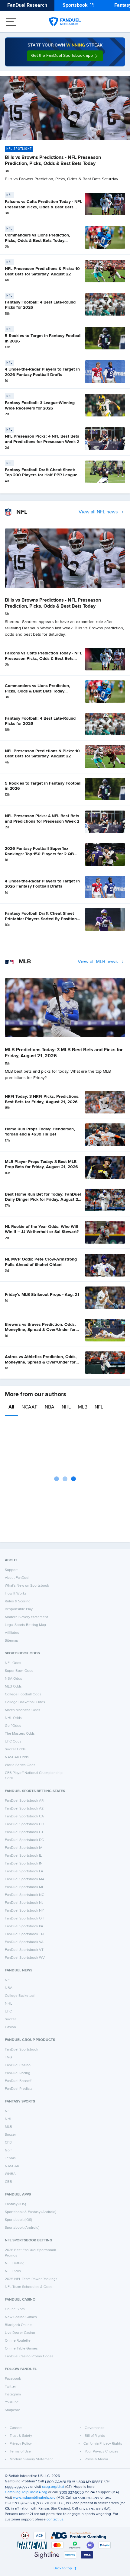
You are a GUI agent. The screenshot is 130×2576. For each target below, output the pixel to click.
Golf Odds (13, 1726)
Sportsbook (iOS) (18, 2220)
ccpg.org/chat (53, 2487)
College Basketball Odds (25, 1702)
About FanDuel (17, 1578)
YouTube (12, 2402)
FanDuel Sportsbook (21, 2050)
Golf (8, 2150)
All (11, 1407)
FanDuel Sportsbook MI (24, 1887)
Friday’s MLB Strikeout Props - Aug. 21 (42, 1295)
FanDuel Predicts (19, 2089)
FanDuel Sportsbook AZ (24, 1809)
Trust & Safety (21, 2436)
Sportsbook (75, 5)
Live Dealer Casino (20, 2333)
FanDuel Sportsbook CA (24, 1816)
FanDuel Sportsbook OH (25, 1919)
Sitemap (11, 1641)
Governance (95, 2428)
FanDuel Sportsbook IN (24, 1864)
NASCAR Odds (17, 1757)
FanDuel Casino (18, 2065)
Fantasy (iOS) (15, 2204)
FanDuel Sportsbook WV (25, 1958)
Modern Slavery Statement (26, 1617)
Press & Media (96, 2459)
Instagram (13, 2395)
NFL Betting (15, 2263)
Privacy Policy (21, 2444)
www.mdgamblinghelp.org (34, 2498)
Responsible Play (19, 1609)
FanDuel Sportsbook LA (24, 1871)
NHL (66, 1407)
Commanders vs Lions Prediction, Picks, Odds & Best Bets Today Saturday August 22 (37, 241)
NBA (50, 1407)
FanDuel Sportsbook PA (24, 1926)
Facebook (13, 2379)
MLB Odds (13, 1687)
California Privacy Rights (103, 2444)
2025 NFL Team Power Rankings (31, 2279)
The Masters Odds (20, 1734)
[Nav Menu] (11, 22)
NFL (99, 1407)
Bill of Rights (95, 2436)
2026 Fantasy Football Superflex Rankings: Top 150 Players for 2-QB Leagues (39, 854)
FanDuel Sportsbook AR (24, 1801)
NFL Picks (13, 2271)
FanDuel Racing (18, 2073)
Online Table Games (21, 2349)
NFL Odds (13, 1663)
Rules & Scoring (18, 1601)
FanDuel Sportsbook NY (24, 1911)
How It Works (16, 1594)
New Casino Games (21, 2317)
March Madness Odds (23, 1710)
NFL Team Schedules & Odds (29, 2287)
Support (11, 1570)
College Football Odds (23, 1694)
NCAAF (29, 1407)
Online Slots (15, 2309)
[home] (65, 22)
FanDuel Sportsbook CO (24, 1824)
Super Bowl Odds (19, 1671)
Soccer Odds (15, 1749)
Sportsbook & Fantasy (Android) (31, 2212)
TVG (8, 2057)
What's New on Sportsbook (27, 1586)
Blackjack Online (18, 2325)
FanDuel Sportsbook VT (24, 1950)
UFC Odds (13, 1742)
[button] (65, 56)
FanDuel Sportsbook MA (25, 1879)
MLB (83, 1407)
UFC (8, 2012)
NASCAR (12, 2166)
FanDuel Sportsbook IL (23, 1856)
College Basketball (20, 1996)
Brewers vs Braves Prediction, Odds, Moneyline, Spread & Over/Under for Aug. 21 (40, 1330)
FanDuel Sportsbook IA (24, 1848)
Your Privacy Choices (102, 2452)
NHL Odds (13, 1718)
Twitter (10, 2387)
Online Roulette (18, 2341)
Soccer (10, 2019)
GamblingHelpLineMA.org (26, 2492)
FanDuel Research (27, 5)
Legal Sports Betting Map (25, 1625)
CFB (8, 2143)
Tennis (10, 2158)
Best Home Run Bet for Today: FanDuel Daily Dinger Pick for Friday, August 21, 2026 (43, 1200)
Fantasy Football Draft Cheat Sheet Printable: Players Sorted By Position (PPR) (41, 919)
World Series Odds (20, 1765)
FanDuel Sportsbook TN (24, 1934)
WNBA (10, 2174)
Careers (16, 2428)
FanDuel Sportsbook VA (24, 1942)
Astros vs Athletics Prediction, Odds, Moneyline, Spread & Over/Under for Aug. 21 (41, 1362)
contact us (55, 2520)
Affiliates (12, 1633)
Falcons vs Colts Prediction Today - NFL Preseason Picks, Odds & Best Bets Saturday (43, 207)
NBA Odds (13, 1679)
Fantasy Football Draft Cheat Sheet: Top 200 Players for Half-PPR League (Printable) (41, 475)
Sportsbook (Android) (22, 2228)
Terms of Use (20, 2452)
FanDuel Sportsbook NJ (24, 1903)
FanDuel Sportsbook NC (24, 1895)
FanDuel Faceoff (18, 2081)
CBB (8, 2182)
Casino (10, 2027)
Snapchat (12, 2410)
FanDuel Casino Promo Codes (29, 2356)
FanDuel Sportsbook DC (24, 1840)
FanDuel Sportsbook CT (24, 1832)
